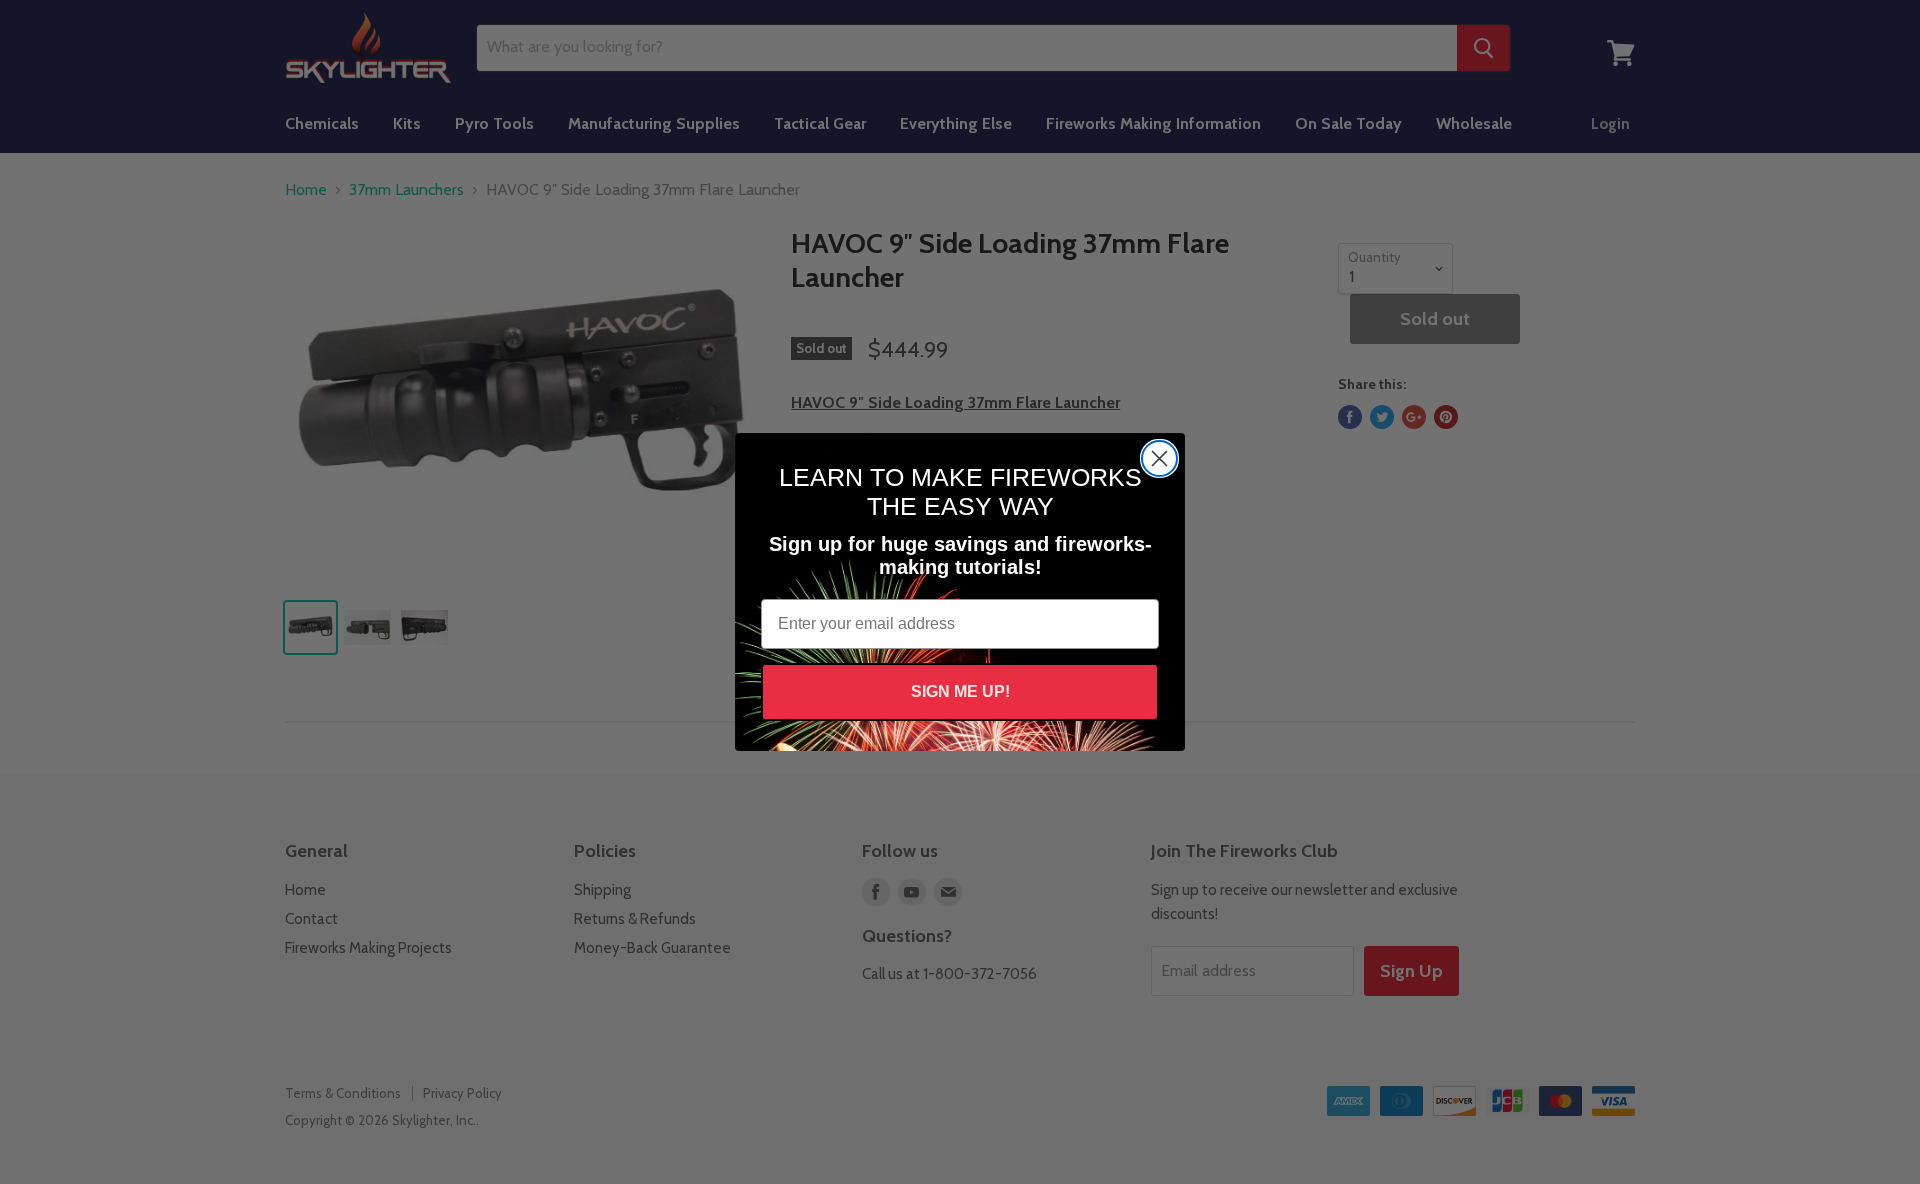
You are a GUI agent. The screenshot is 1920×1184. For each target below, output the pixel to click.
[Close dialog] (1159, 458)
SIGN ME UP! (960, 691)
